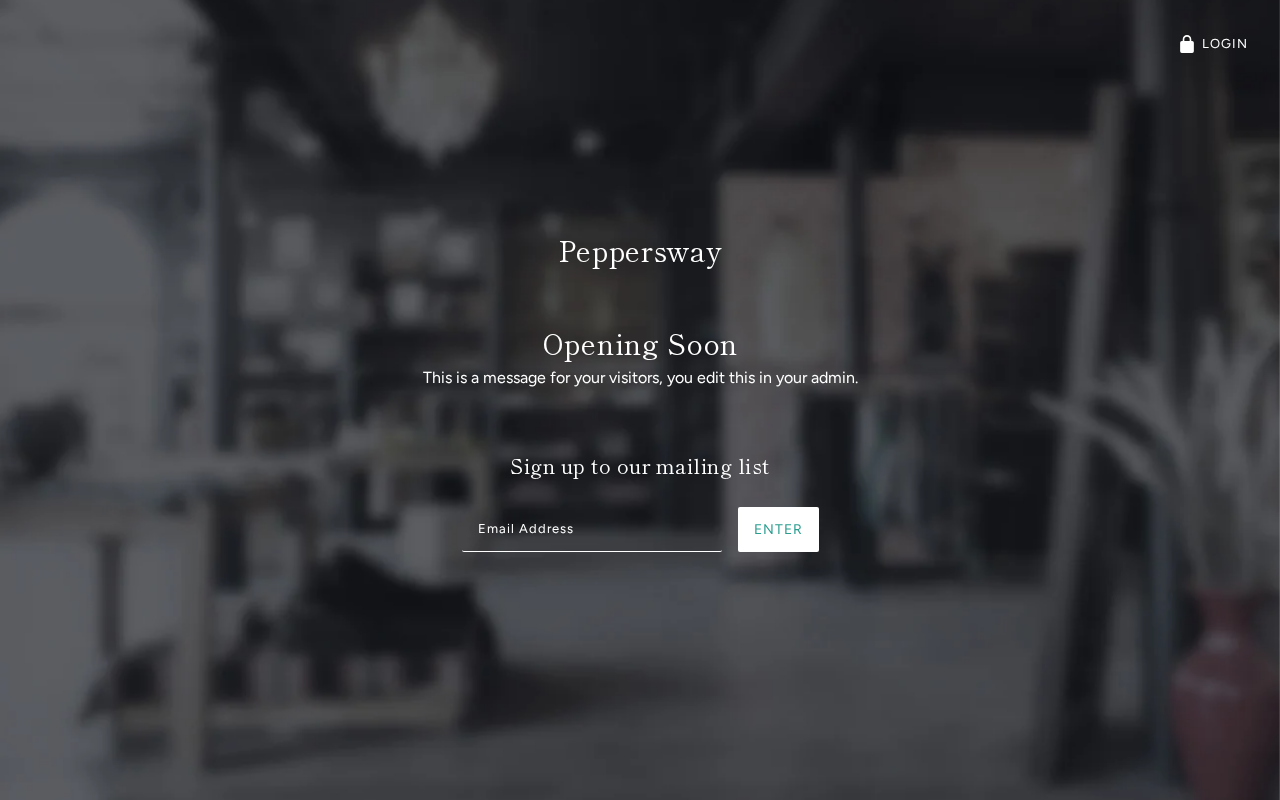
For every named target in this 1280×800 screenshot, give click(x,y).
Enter (778, 529)
